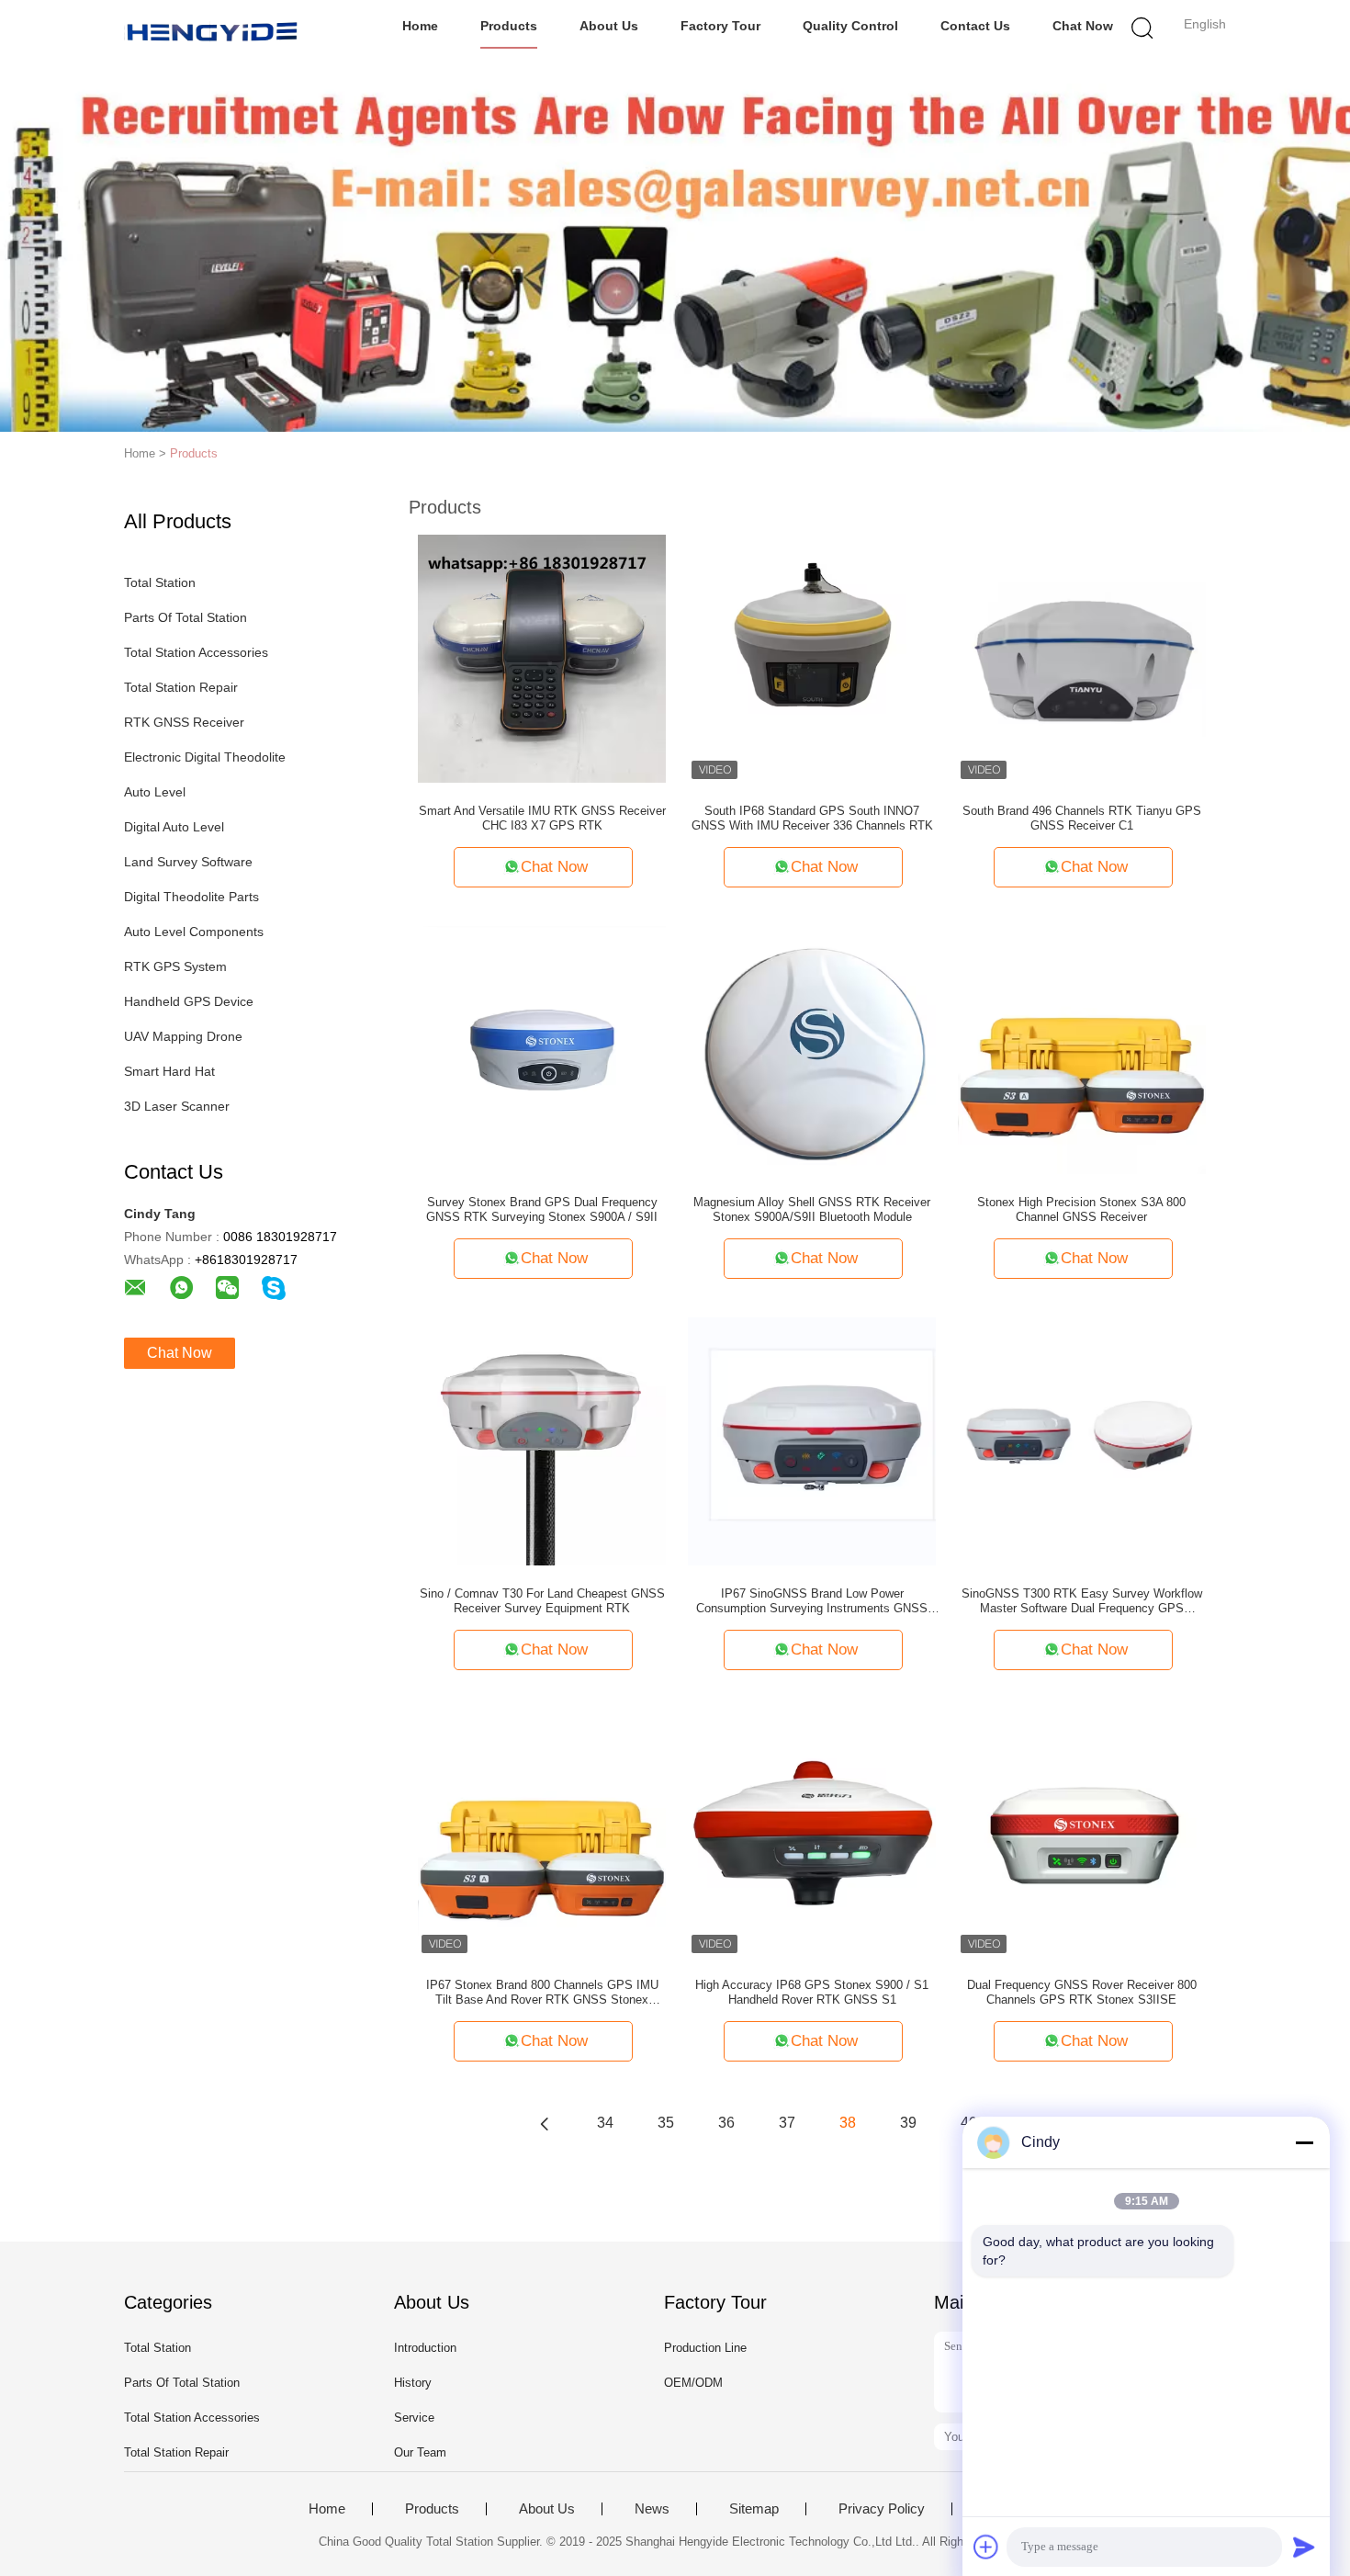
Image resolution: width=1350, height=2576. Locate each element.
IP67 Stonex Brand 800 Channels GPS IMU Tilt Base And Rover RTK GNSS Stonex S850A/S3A (542, 1993)
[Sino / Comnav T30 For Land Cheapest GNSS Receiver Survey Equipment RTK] (542, 1441)
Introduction (425, 2348)
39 (908, 2123)
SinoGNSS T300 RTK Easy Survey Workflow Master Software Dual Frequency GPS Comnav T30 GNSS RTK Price (1082, 1601)
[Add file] (986, 2547)
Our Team (420, 2452)
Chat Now (1083, 26)
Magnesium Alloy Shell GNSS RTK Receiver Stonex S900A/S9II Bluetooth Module (812, 1209)
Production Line (705, 2348)
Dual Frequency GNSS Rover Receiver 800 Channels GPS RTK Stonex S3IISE (1082, 1992)
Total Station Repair (181, 687)
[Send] (1304, 2547)
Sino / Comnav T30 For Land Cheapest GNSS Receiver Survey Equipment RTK (542, 1601)
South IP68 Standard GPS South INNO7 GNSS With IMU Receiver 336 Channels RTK (812, 818)
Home (420, 26)
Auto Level (155, 792)
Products (509, 26)
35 (666, 2123)
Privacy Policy (882, 2509)
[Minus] (1304, 2142)
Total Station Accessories (196, 652)
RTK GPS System (175, 966)
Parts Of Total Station (186, 617)
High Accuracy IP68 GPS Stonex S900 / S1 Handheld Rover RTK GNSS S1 (812, 1992)
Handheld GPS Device (189, 1001)
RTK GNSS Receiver (184, 722)
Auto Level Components (194, 932)
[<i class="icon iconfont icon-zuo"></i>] (545, 2123)
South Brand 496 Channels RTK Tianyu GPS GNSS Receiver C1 (1082, 818)
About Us (609, 26)
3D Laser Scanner (177, 1106)
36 (726, 2123)
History (413, 2383)
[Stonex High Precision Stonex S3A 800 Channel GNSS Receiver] (1082, 1049)
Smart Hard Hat (169, 1071)
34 (605, 2123)
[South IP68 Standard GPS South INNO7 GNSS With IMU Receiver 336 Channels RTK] (812, 658)
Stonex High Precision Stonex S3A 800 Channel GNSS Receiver (1081, 1209)
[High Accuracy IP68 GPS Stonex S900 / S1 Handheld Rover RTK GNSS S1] (812, 1832)
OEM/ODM (693, 2383)
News (652, 2509)
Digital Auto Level (174, 827)
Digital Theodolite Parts (191, 897)
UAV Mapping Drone (183, 1036)
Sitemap (754, 2509)
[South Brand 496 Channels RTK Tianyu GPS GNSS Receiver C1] (1082, 658)
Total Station (160, 582)
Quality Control (850, 26)
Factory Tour (720, 26)
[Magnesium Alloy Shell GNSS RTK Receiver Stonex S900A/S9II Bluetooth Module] (812, 1049)
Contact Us (975, 26)
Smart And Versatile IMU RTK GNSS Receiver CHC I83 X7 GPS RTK (542, 818)
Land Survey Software (188, 862)
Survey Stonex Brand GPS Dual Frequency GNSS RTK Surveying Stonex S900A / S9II (542, 1209)
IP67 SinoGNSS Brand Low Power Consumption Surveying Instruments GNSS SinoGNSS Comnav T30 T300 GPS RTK (812, 1601)
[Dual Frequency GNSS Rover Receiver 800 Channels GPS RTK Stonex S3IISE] (1082, 1832)
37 (787, 2123)
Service (414, 2418)
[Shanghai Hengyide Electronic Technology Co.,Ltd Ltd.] (214, 32)
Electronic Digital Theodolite (205, 757)
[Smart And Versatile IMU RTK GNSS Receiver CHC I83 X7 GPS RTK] (542, 658)
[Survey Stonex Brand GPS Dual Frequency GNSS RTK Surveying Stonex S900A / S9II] (542, 1049)
